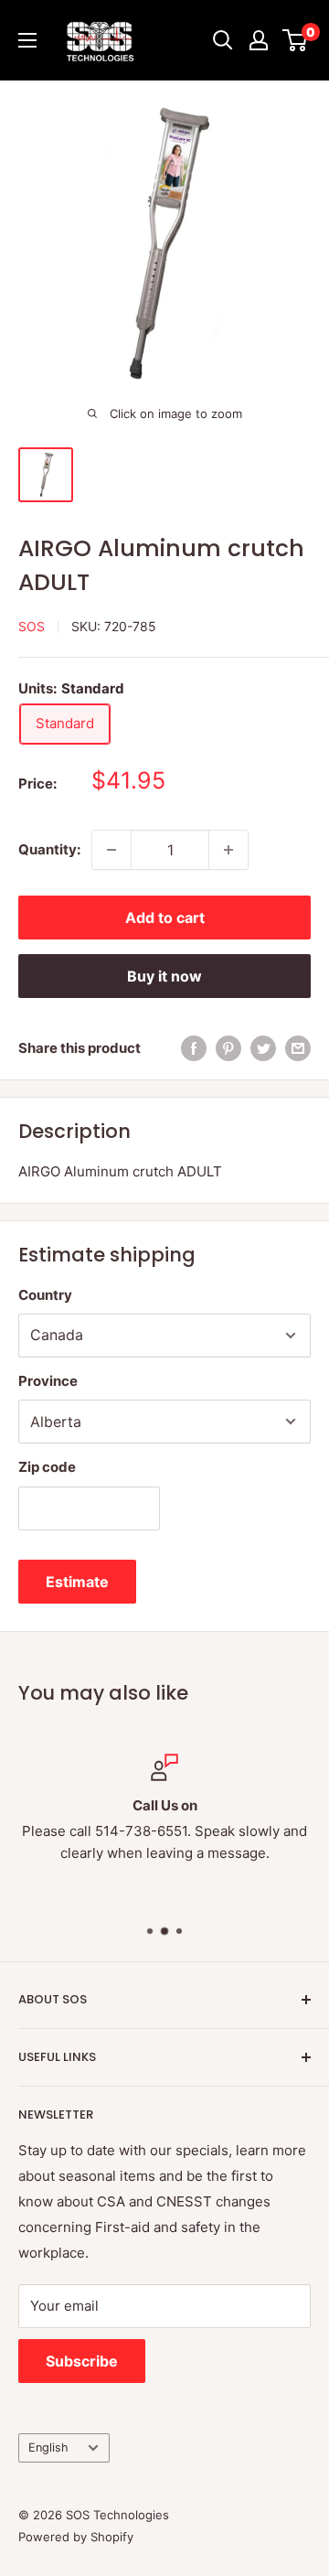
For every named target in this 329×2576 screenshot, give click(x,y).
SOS (32, 626)
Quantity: (49, 849)
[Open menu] (27, 40)
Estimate (77, 1582)
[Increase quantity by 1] (228, 850)
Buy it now (164, 976)
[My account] (259, 40)
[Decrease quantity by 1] (111, 850)
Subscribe (82, 2361)
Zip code (47, 1467)
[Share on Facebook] (194, 1048)
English (48, 2447)
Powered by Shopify (76, 2537)
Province (48, 1381)
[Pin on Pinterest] (228, 1048)
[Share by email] (298, 1048)
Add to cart (165, 918)
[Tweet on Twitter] (263, 1048)
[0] (296, 40)
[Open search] (223, 40)
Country (45, 1295)
